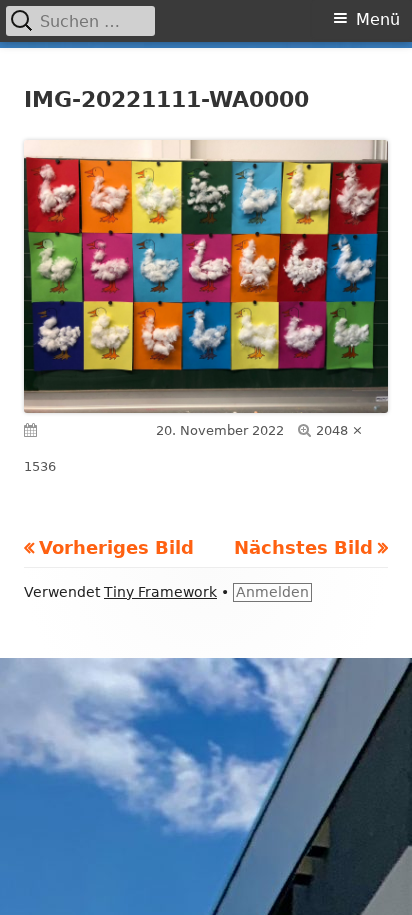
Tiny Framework (160, 592)
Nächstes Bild (303, 547)
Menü (378, 19)
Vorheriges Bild (116, 547)
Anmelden (272, 592)
